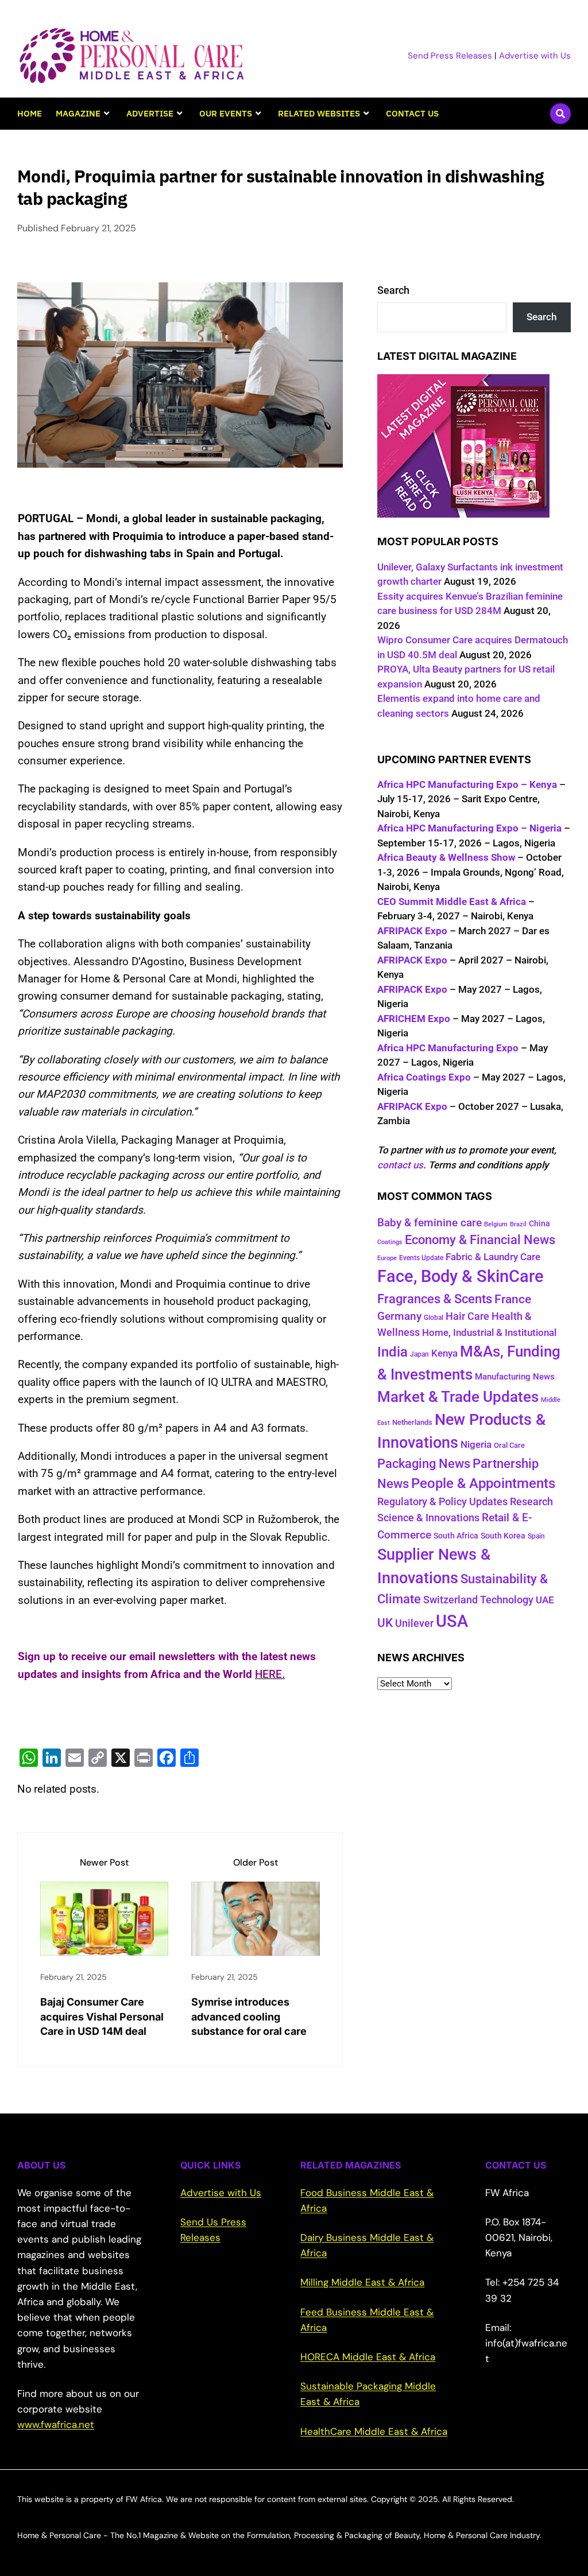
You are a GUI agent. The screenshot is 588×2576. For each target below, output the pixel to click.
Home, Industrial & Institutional (489, 1332)
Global (434, 1318)
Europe (387, 1258)
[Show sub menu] (107, 114)
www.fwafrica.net (56, 2425)
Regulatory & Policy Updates (442, 1501)
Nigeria (476, 1444)
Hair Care (467, 1316)
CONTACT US (412, 113)
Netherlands (412, 1422)
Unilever (414, 1623)
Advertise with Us (535, 56)
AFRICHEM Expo (414, 1019)
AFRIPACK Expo (412, 931)
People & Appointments (483, 1483)
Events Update (421, 1258)
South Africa (456, 1536)
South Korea (503, 1536)
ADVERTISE (150, 113)
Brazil (518, 1224)
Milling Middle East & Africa (362, 2282)
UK (385, 1623)
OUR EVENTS (226, 113)
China (539, 1223)
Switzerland (450, 1600)
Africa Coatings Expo (424, 1077)
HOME (30, 113)
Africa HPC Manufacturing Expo (448, 1048)
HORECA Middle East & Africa (368, 2357)
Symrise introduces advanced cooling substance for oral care (249, 2016)
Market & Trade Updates (458, 1397)
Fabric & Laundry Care (493, 1257)
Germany (399, 1316)
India (392, 1352)
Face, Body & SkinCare (461, 1276)
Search (393, 290)
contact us (400, 1165)
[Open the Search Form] (560, 114)
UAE (545, 1600)
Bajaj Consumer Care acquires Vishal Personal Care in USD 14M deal (102, 2016)
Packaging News (424, 1463)
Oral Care (509, 1445)
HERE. (270, 1674)
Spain (536, 1536)
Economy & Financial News (480, 1240)
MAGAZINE (78, 113)
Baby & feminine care (430, 1223)
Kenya (444, 1353)
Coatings (390, 1242)
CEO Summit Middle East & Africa (452, 902)
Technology (507, 1600)
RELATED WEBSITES (319, 113)
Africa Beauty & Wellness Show (446, 857)
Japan (419, 1354)
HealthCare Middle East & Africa (374, 2431)
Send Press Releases (450, 56)
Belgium (496, 1224)
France (513, 1299)
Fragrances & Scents (435, 1299)
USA (452, 1621)
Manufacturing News (515, 1377)
